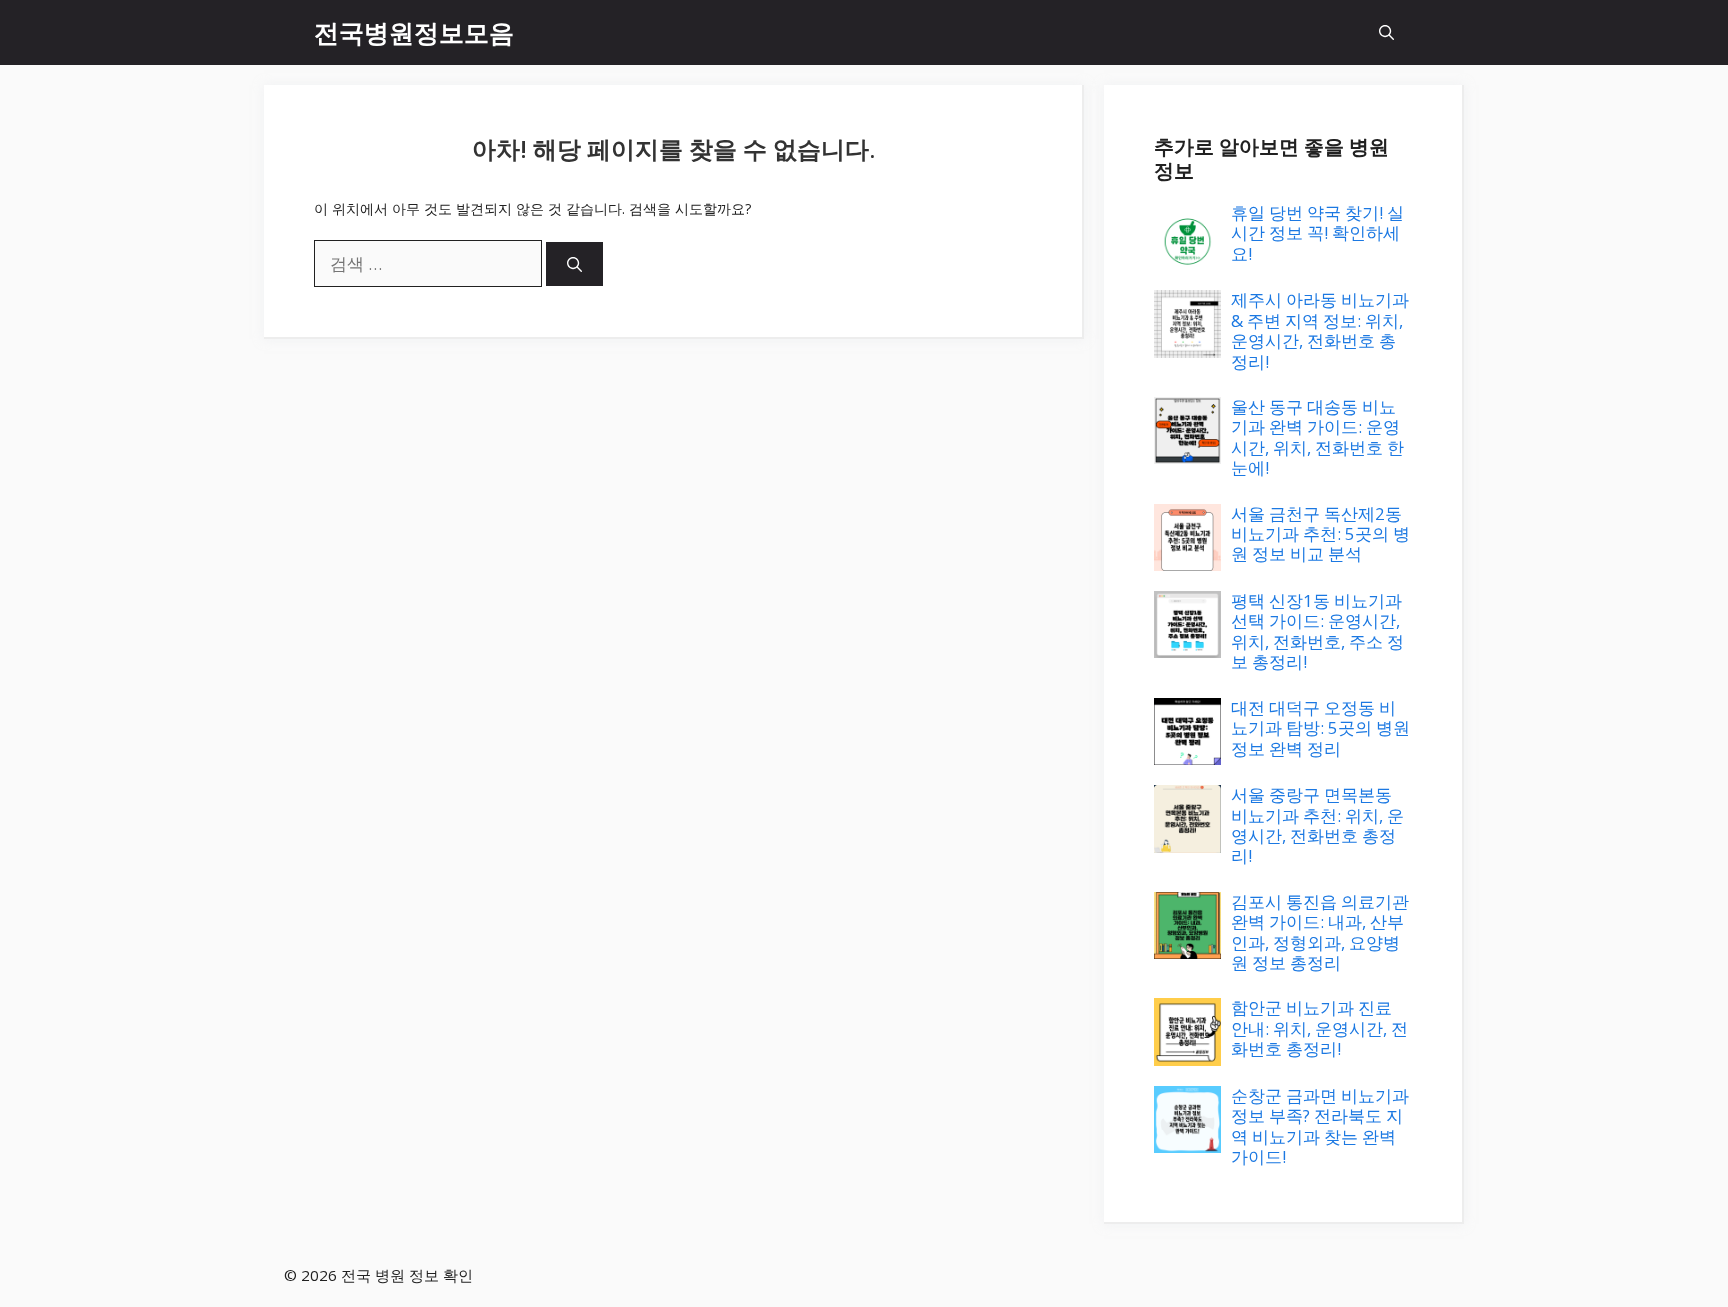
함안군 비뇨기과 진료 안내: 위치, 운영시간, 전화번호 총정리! (1319, 1028)
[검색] (574, 264)
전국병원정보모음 (414, 32)
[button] (1386, 32)
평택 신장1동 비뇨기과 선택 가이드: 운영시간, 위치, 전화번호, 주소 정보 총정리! (1317, 631)
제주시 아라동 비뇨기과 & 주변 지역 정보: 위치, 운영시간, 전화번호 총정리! (1320, 330)
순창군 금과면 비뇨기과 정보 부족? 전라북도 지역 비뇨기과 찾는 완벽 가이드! (1320, 1126)
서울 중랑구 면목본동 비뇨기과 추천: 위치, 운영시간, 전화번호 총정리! (1317, 825)
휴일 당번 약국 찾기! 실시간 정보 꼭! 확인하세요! (1317, 233)
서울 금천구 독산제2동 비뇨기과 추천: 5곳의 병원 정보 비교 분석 (1320, 534)
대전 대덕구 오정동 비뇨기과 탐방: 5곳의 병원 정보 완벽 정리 (1320, 728)
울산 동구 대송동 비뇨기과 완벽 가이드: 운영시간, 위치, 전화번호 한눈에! (1317, 437)
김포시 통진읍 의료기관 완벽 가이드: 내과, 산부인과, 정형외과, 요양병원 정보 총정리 (1320, 932)
